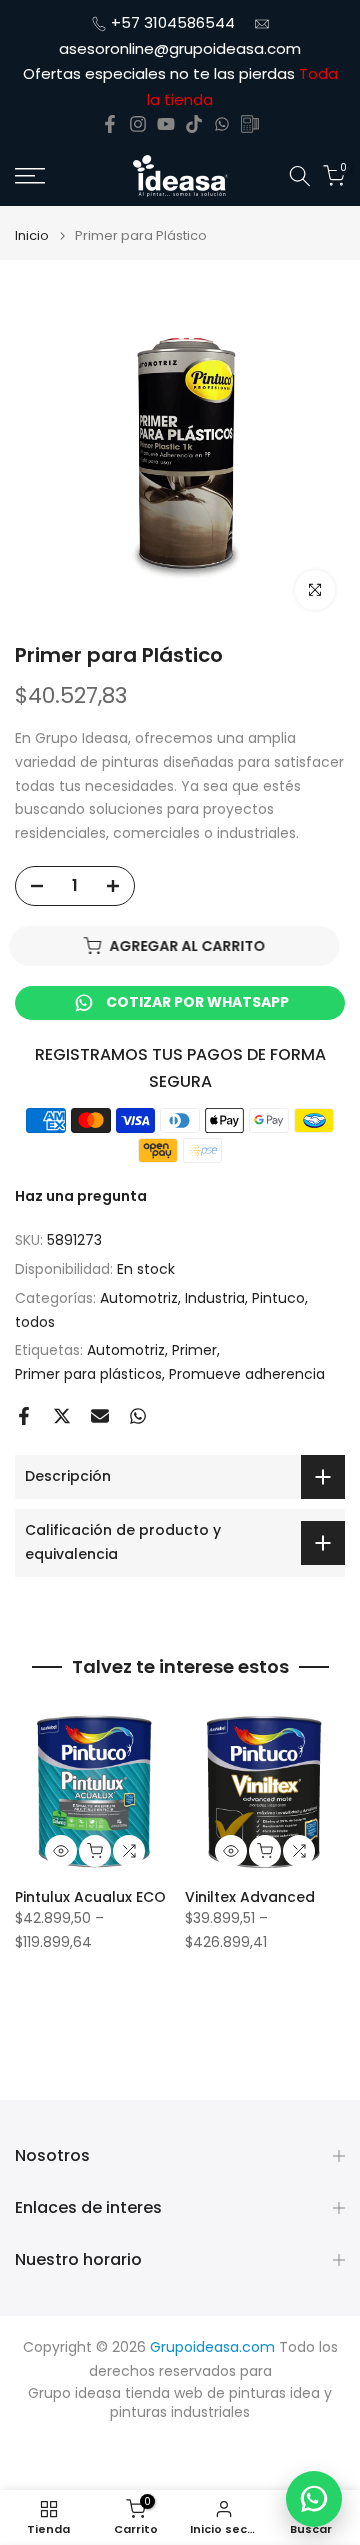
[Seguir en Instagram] (138, 124)
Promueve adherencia (247, 1374)
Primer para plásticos (88, 1374)
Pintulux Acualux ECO (90, 1897)
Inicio (32, 235)
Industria (215, 1298)
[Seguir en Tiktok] (194, 124)
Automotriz (139, 1298)
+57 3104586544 (173, 22)
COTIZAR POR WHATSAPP (197, 1002)
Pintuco (278, 1298)
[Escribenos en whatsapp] (222, 124)
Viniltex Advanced (250, 1897)
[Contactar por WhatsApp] (314, 2499)
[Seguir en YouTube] (166, 124)
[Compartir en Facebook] (24, 1416)
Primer (194, 1350)
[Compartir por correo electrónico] (100, 1416)
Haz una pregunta (81, 1196)
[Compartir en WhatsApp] (138, 1416)
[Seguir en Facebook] (110, 124)
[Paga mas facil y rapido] (250, 124)
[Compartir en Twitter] (62, 1416)
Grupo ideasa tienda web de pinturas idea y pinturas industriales (180, 2403)
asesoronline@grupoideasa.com (180, 48)
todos (35, 1322)
